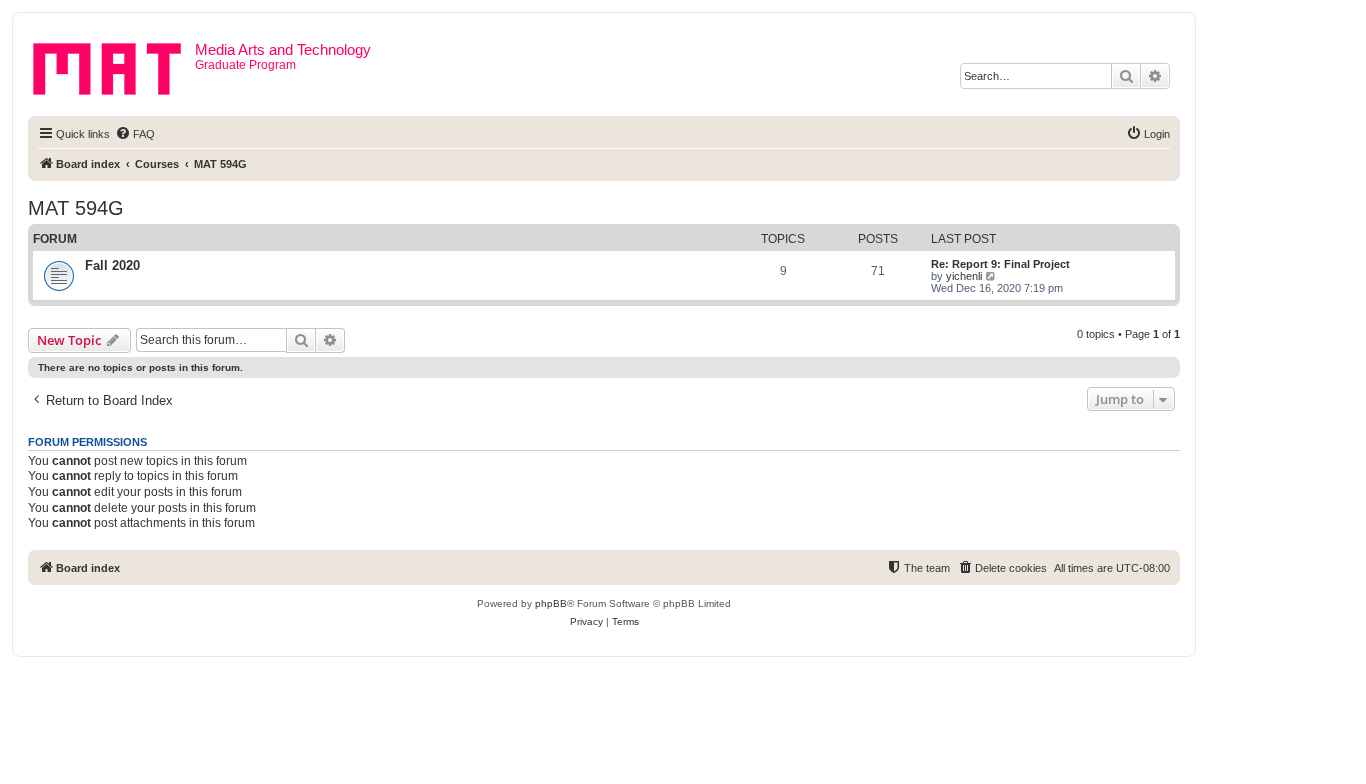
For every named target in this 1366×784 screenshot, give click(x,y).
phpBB (551, 603)
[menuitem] (135, 134)
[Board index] (114, 65)
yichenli (964, 276)
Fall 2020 (112, 265)
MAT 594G (76, 208)
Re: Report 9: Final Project (1000, 264)
